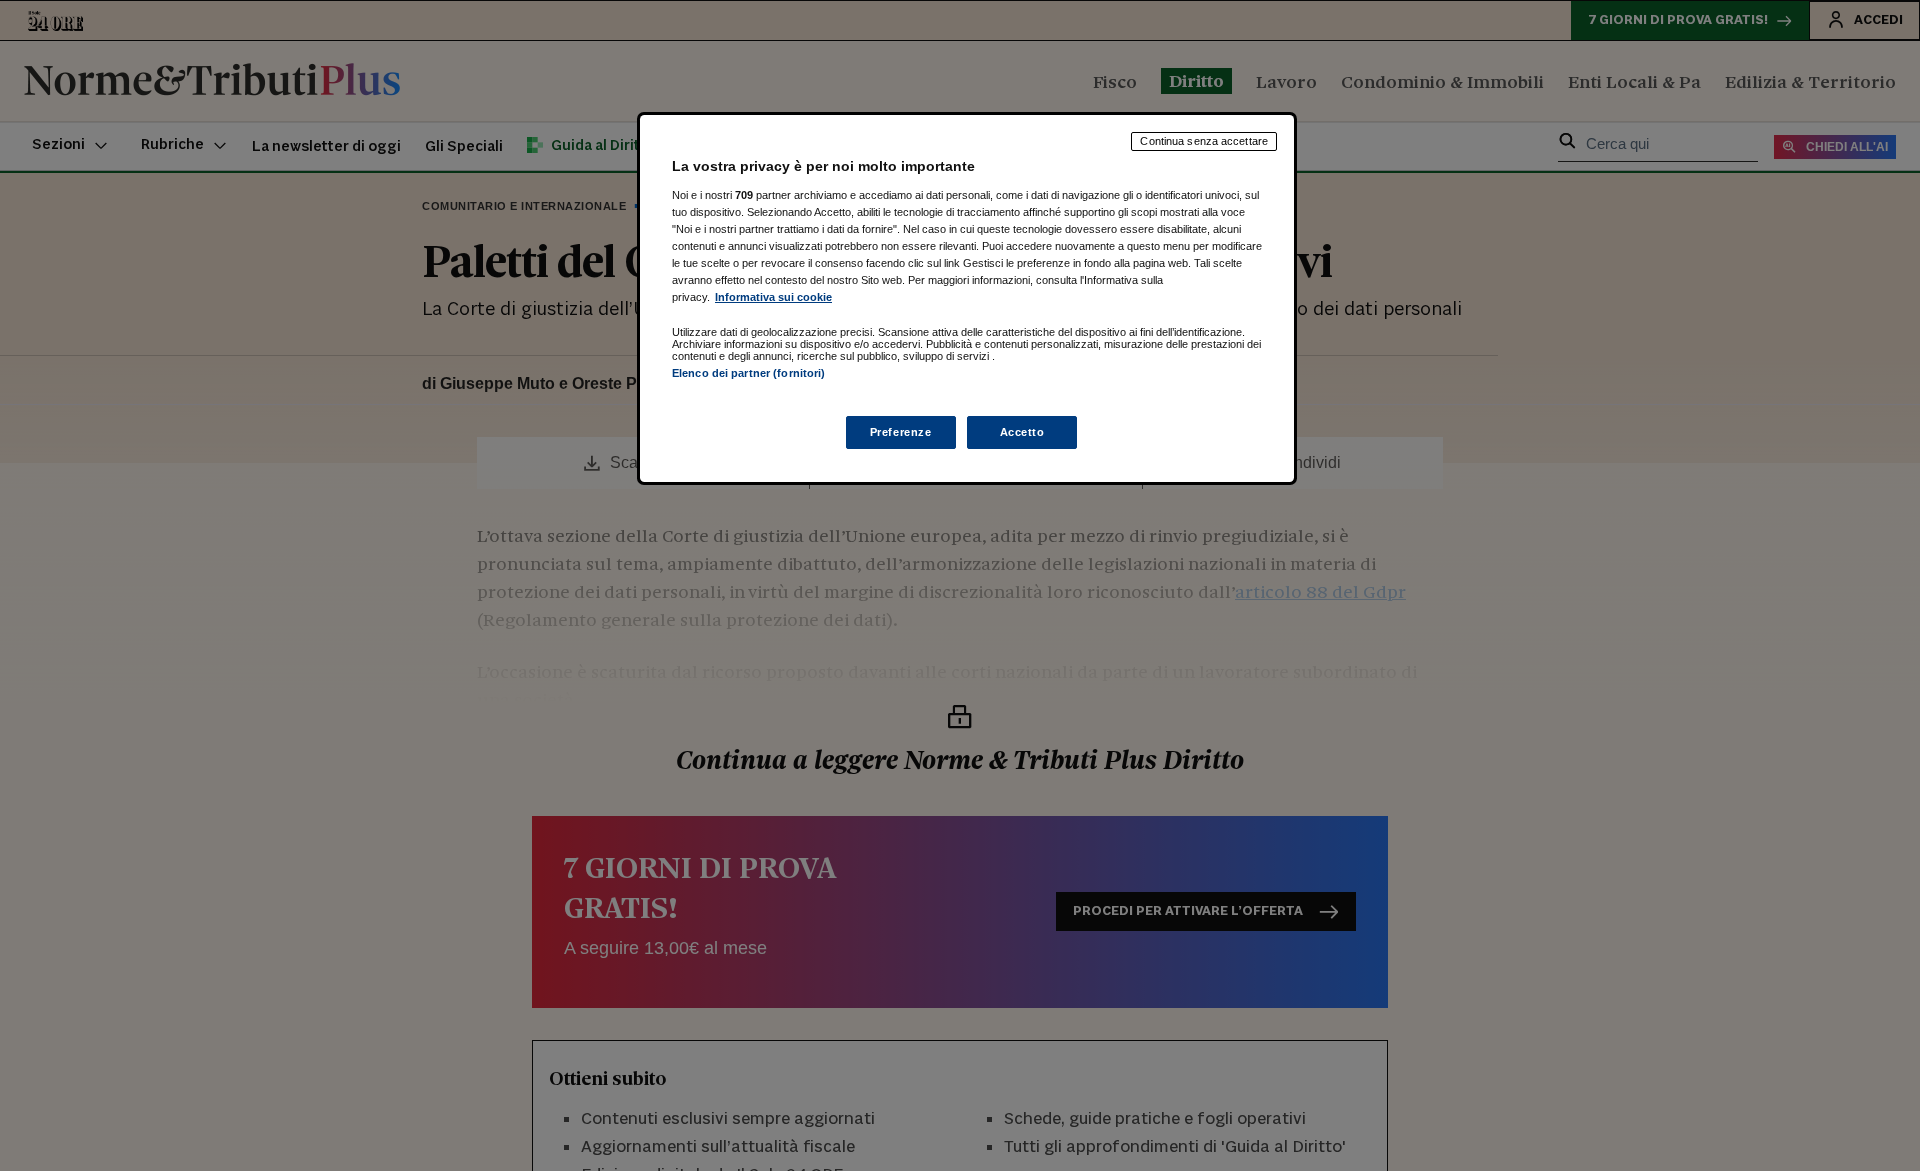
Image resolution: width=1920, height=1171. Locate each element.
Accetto (1022, 432)
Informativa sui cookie (773, 297)
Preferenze (901, 432)
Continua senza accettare (1204, 141)
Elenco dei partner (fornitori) (748, 373)
